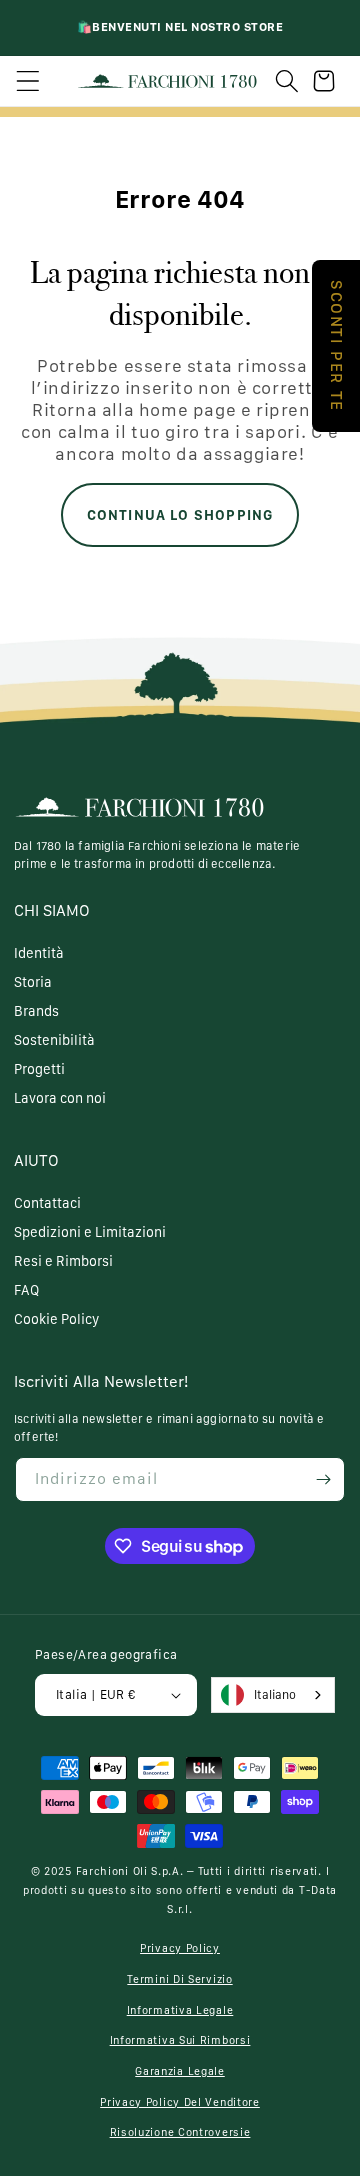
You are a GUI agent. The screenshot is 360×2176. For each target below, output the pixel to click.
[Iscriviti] (323, 1479)
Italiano (275, 1694)
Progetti (39, 1069)
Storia (33, 982)
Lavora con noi (60, 1098)
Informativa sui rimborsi (180, 2040)
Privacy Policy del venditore (180, 2102)
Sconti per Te (336, 346)
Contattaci (47, 1203)
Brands (36, 1011)
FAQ (26, 1290)
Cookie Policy (56, 1319)
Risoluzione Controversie (180, 2132)
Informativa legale (180, 2010)
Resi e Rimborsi (63, 1261)
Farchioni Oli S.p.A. (130, 1871)
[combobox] (273, 1695)
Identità (39, 953)
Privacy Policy (180, 1948)
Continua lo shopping (180, 515)
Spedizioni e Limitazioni (90, 1232)
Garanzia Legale (180, 2071)
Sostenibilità (54, 1040)
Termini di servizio (179, 1979)
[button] (28, 81)
